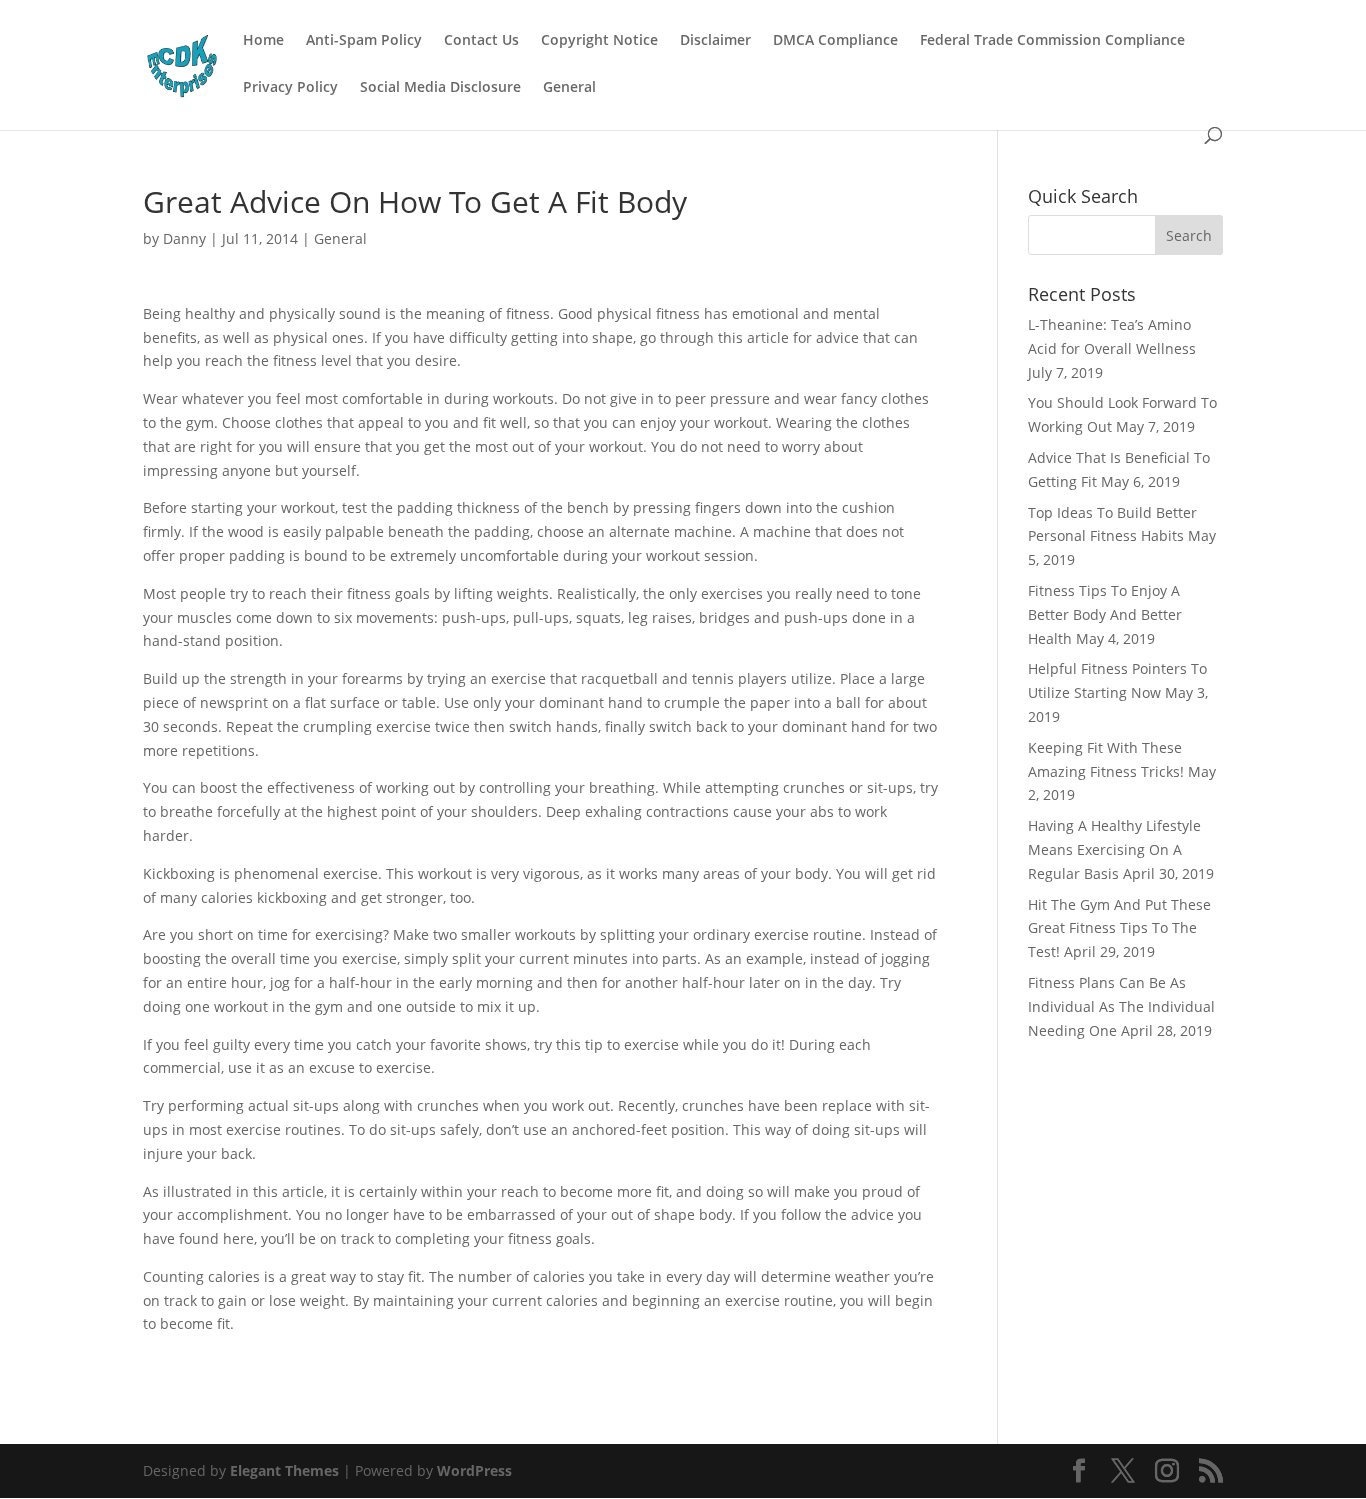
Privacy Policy (290, 88)
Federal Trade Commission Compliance (1052, 41)
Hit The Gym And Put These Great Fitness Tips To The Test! (1119, 928)
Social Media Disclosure (440, 88)
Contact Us (481, 41)
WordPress (474, 1470)
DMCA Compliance (835, 41)
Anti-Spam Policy (364, 41)
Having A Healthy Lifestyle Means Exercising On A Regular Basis (1114, 849)
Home (263, 41)
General (569, 88)
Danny (184, 238)
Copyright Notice (599, 41)
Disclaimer (715, 41)
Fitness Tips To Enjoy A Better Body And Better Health (1105, 614)
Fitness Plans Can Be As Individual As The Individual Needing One (1121, 1006)
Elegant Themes (284, 1470)
